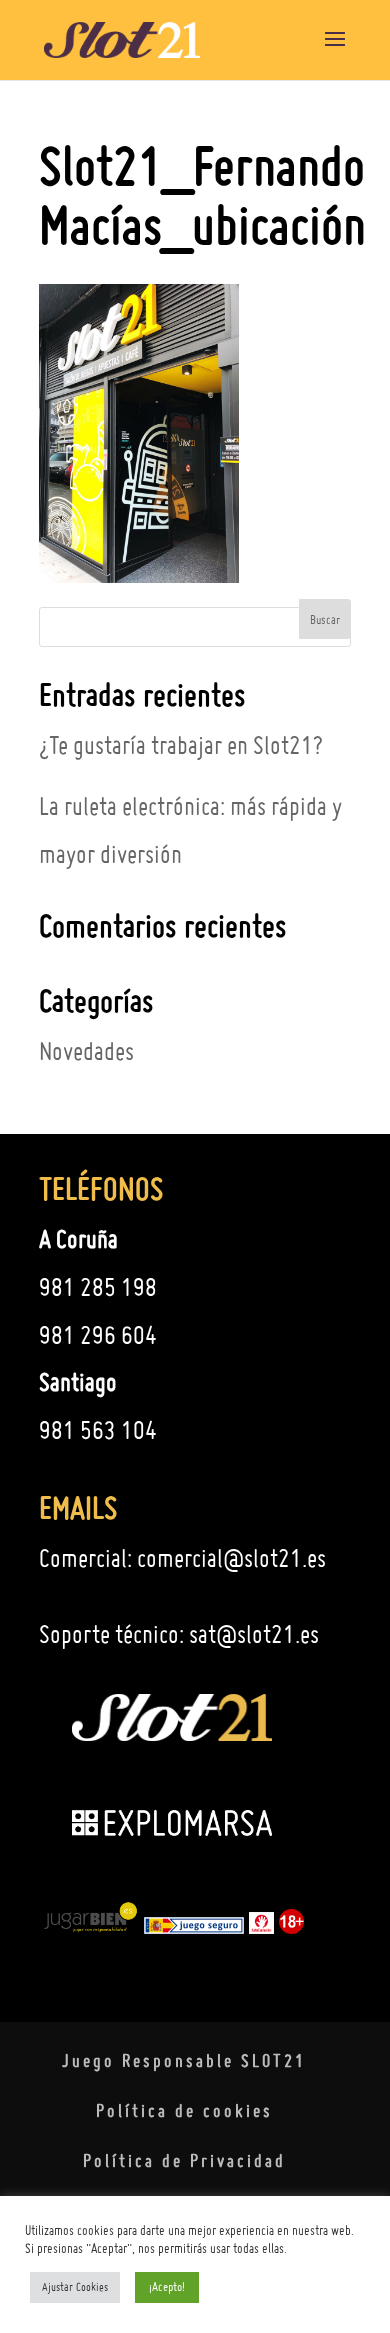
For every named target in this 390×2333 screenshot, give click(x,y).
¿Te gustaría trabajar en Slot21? (181, 745)
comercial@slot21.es (231, 1558)
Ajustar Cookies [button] (75, 2287)
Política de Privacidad (184, 2160)
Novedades (86, 1051)
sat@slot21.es (254, 1634)
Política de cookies (184, 2110)
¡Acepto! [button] (167, 2286)
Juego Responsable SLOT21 (184, 2060)
